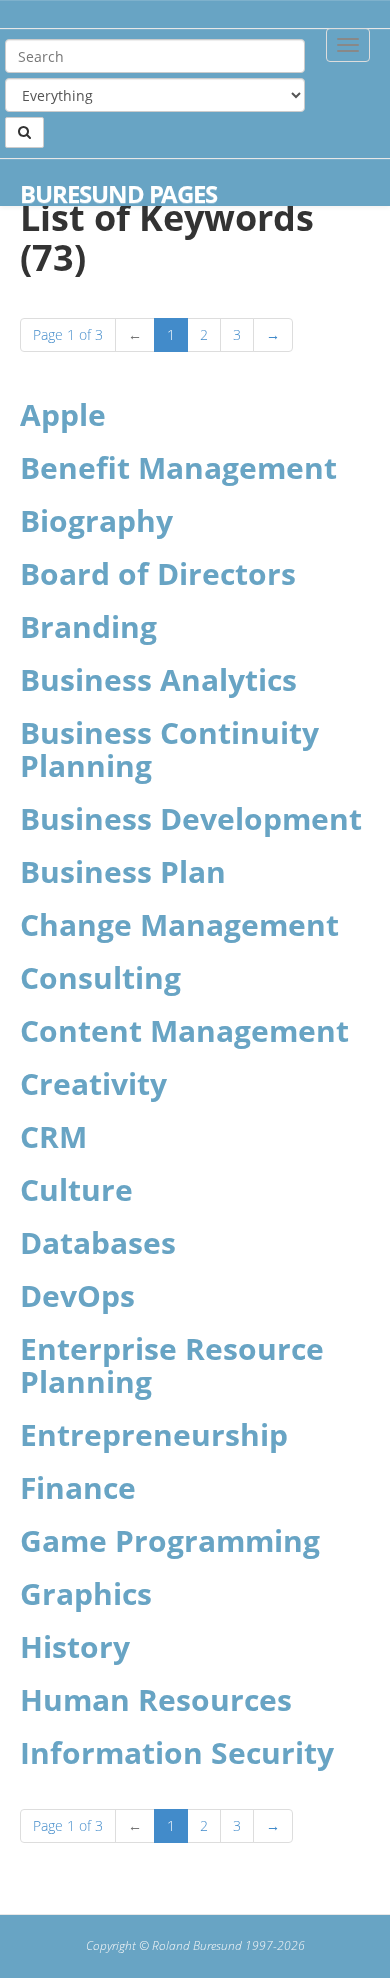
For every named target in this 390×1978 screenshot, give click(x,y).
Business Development (191, 818)
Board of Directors (158, 573)
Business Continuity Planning (169, 749)
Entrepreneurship (154, 1434)
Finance (78, 1487)
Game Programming (170, 1540)
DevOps (77, 1295)
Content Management (184, 1030)
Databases (98, 1242)
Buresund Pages (118, 194)
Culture (76, 1189)
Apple (63, 414)
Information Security (177, 1752)
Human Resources (156, 1699)
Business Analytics (158, 679)
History (75, 1646)
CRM (53, 1136)
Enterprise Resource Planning (172, 1365)
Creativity (93, 1083)
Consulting (100, 977)
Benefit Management (178, 467)
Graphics (86, 1593)
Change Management (179, 924)
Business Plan (123, 871)
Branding (88, 626)
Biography (96, 520)
